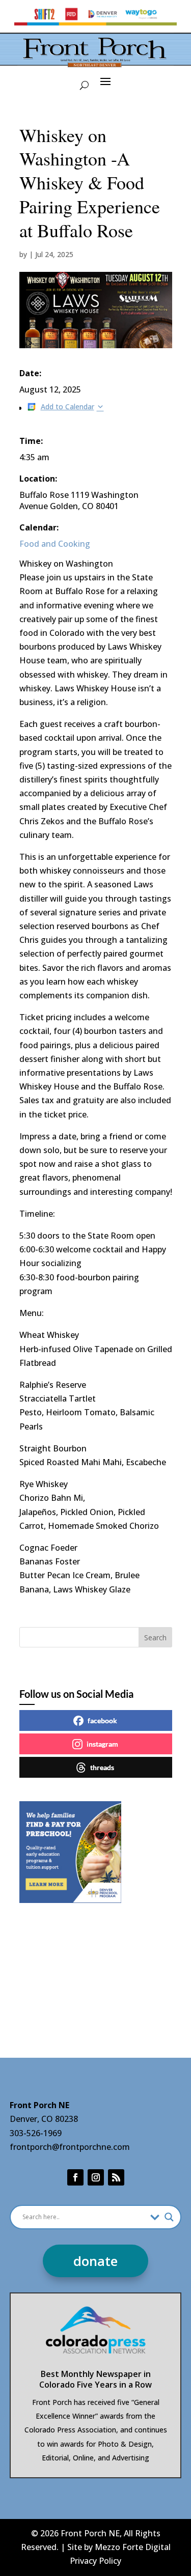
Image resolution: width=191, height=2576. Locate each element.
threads (102, 1767)
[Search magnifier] (169, 2217)
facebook (102, 1720)
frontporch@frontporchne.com (70, 2147)
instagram (102, 1744)
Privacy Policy (95, 2561)
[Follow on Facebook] (75, 2177)
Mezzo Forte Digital (133, 2547)
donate (95, 2261)
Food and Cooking (55, 544)
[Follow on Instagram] (96, 2177)
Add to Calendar (67, 407)
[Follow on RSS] (116, 2177)
